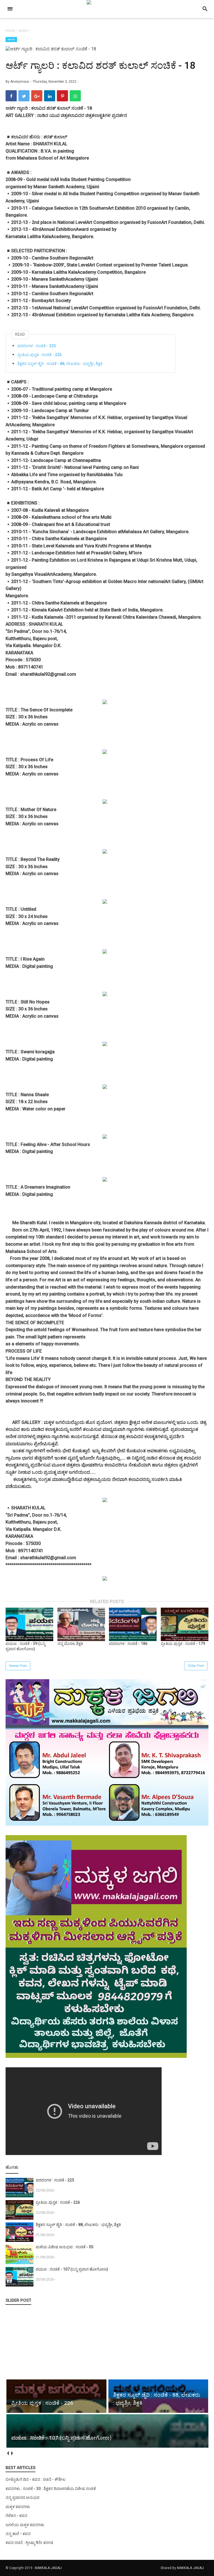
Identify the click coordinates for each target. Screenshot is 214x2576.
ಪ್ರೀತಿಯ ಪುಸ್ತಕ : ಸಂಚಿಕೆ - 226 (39, 355)
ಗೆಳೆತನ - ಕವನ (16, 2516)
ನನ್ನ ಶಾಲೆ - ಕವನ (18, 2534)
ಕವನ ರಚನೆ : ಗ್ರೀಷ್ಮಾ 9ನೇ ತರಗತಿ (29, 2543)
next (12, 2453)
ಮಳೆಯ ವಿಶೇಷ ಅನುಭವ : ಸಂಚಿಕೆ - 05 (65, 2247)
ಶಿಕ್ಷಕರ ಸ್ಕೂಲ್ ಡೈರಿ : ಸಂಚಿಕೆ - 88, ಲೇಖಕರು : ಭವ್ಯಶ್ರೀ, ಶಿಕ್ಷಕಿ (60, 364)
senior (11, 39)
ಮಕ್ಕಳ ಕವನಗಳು (18, 2507)
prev (8, 2453)
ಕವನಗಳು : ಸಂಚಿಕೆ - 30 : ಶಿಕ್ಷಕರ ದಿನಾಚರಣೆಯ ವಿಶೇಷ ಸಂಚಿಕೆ (51, 2489)
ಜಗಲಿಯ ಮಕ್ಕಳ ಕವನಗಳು (25, 2525)
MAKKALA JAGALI (48, 2568)
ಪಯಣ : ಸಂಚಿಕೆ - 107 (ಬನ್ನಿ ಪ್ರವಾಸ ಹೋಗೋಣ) (72, 2269)
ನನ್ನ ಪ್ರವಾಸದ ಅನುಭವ (23, 2497)
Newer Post (18, 1666)
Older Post (196, 1666)
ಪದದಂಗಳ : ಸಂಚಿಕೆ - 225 (37, 346)
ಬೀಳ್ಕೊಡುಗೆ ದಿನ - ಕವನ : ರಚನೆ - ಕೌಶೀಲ (36, 2479)
